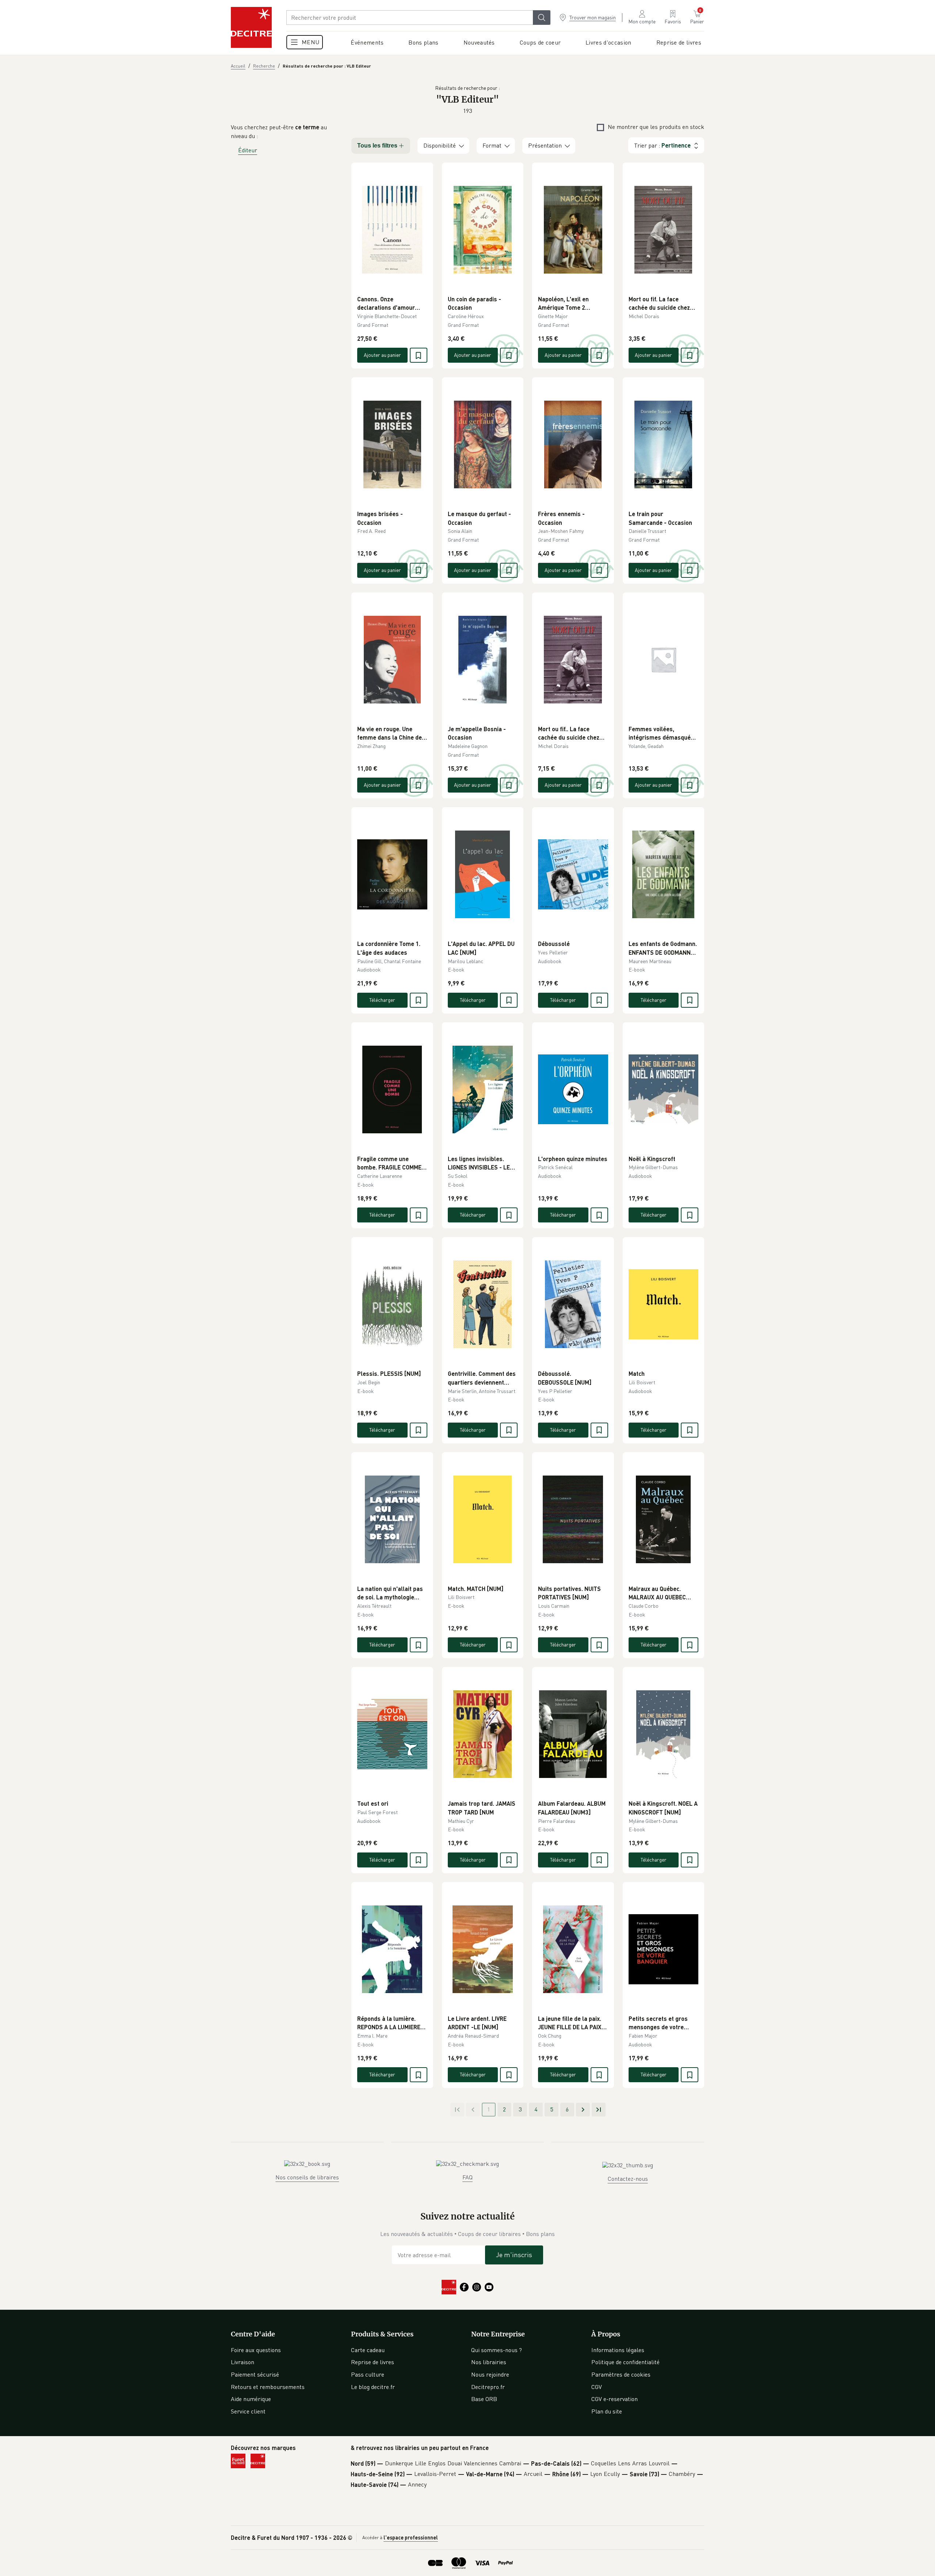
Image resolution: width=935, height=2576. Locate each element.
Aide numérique (251, 2399)
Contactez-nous (628, 2179)
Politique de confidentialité (625, 2362)
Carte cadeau (368, 2350)
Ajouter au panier (382, 355)
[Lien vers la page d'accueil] (251, 27)
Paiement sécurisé (255, 2374)
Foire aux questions (256, 2350)
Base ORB (484, 2399)
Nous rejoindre (490, 2374)
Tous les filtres (377, 146)
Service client (248, 2411)
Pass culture (368, 2374)
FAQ (467, 2177)
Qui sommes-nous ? (497, 2350)
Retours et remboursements (268, 2387)
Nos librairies (489, 2362)
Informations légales (618, 2350)
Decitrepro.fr (488, 2387)
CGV (597, 2387)
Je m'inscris (514, 2255)
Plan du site (607, 2411)
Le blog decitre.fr (373, 2387)
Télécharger (382, 1000)
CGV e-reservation (615, 2399)
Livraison (243, 2362)
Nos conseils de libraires (307, 2177)
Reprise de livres (373, 2362)
